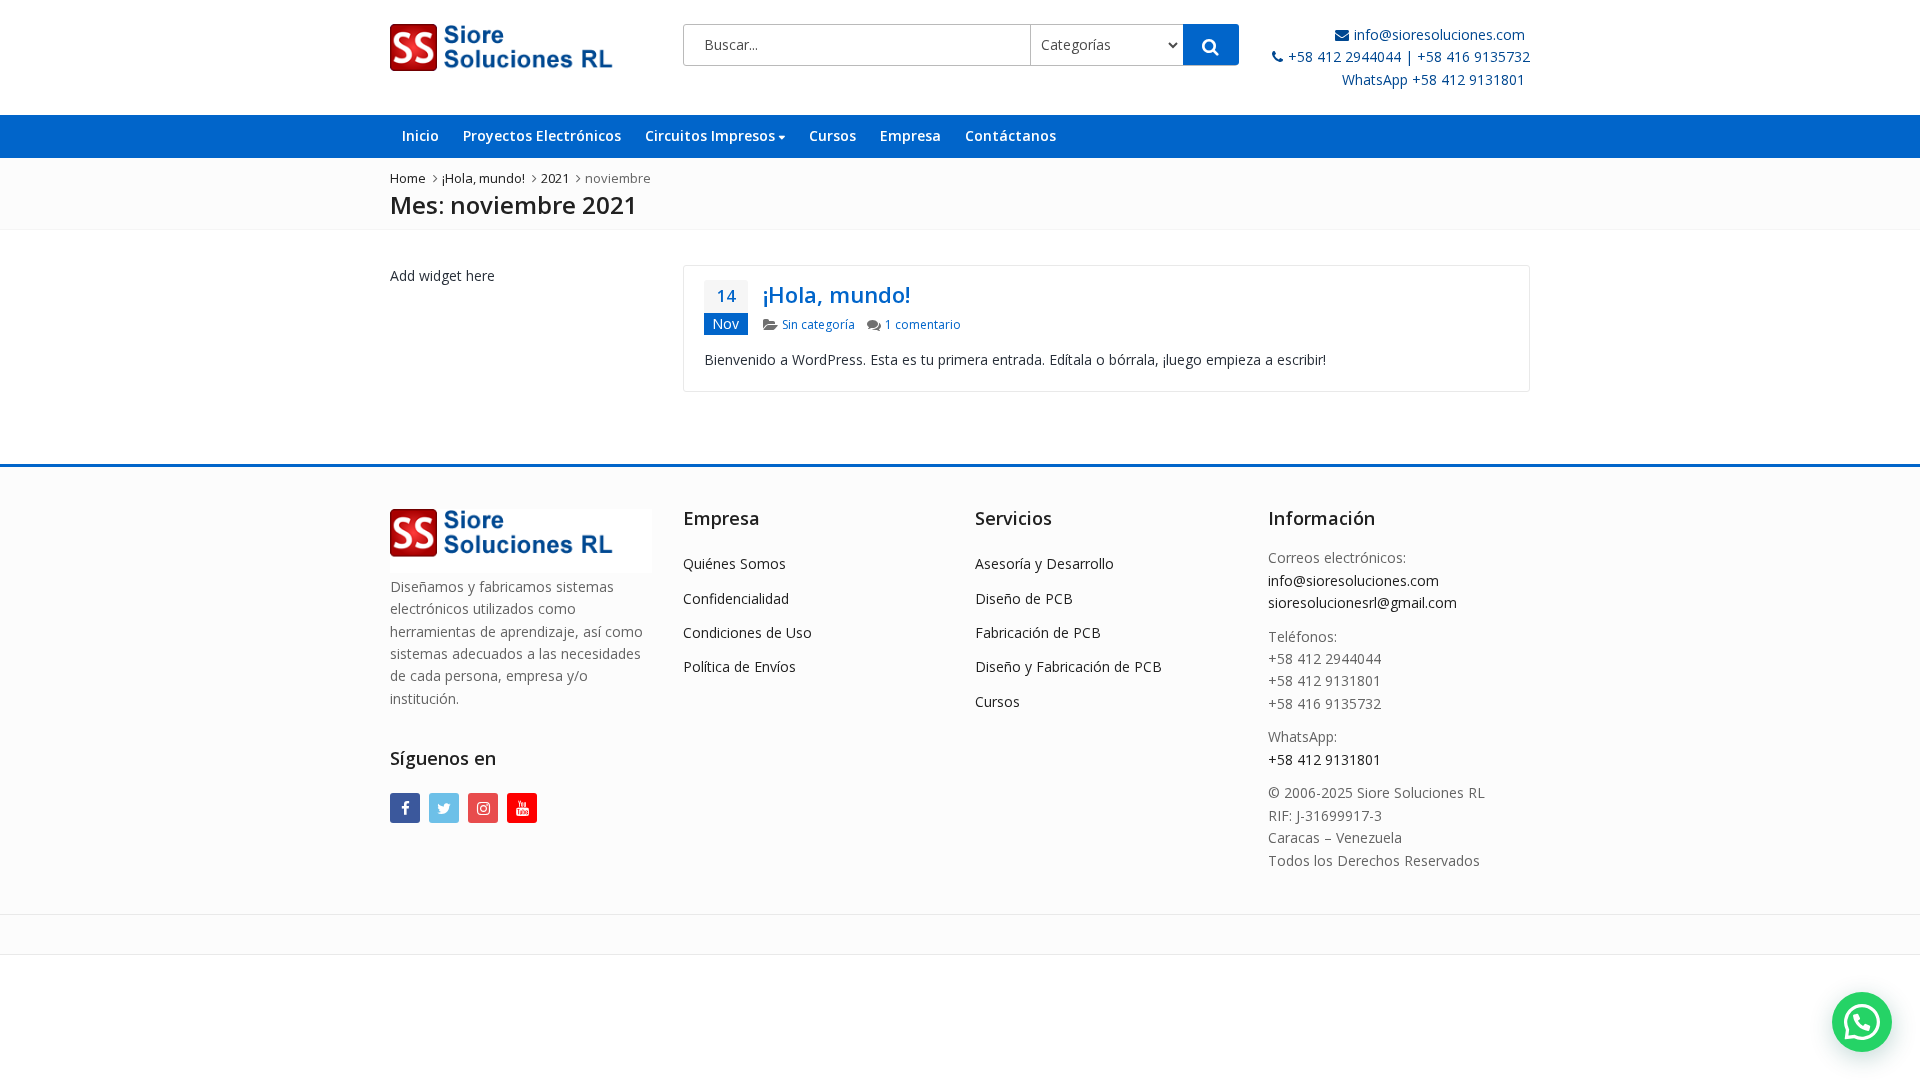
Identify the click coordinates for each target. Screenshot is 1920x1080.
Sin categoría (818, 324)
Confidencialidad (736, 598)
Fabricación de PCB (1038, 632)
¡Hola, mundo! (836, 294)
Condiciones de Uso (747, 632)
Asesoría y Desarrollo (1044, 563)
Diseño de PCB (1024, 598)
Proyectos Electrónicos (542, 135)
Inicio (420, 135)
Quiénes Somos (734, 563)
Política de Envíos (739, 666)
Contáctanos (1010, 135)
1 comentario (923, 324)
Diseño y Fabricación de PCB (1068, 666)
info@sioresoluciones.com (1353, 580)
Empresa (910, 135)
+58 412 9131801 (1324, 759)
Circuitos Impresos (712, 135)
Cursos (832, 135)
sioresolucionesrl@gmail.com (1362, 602)
